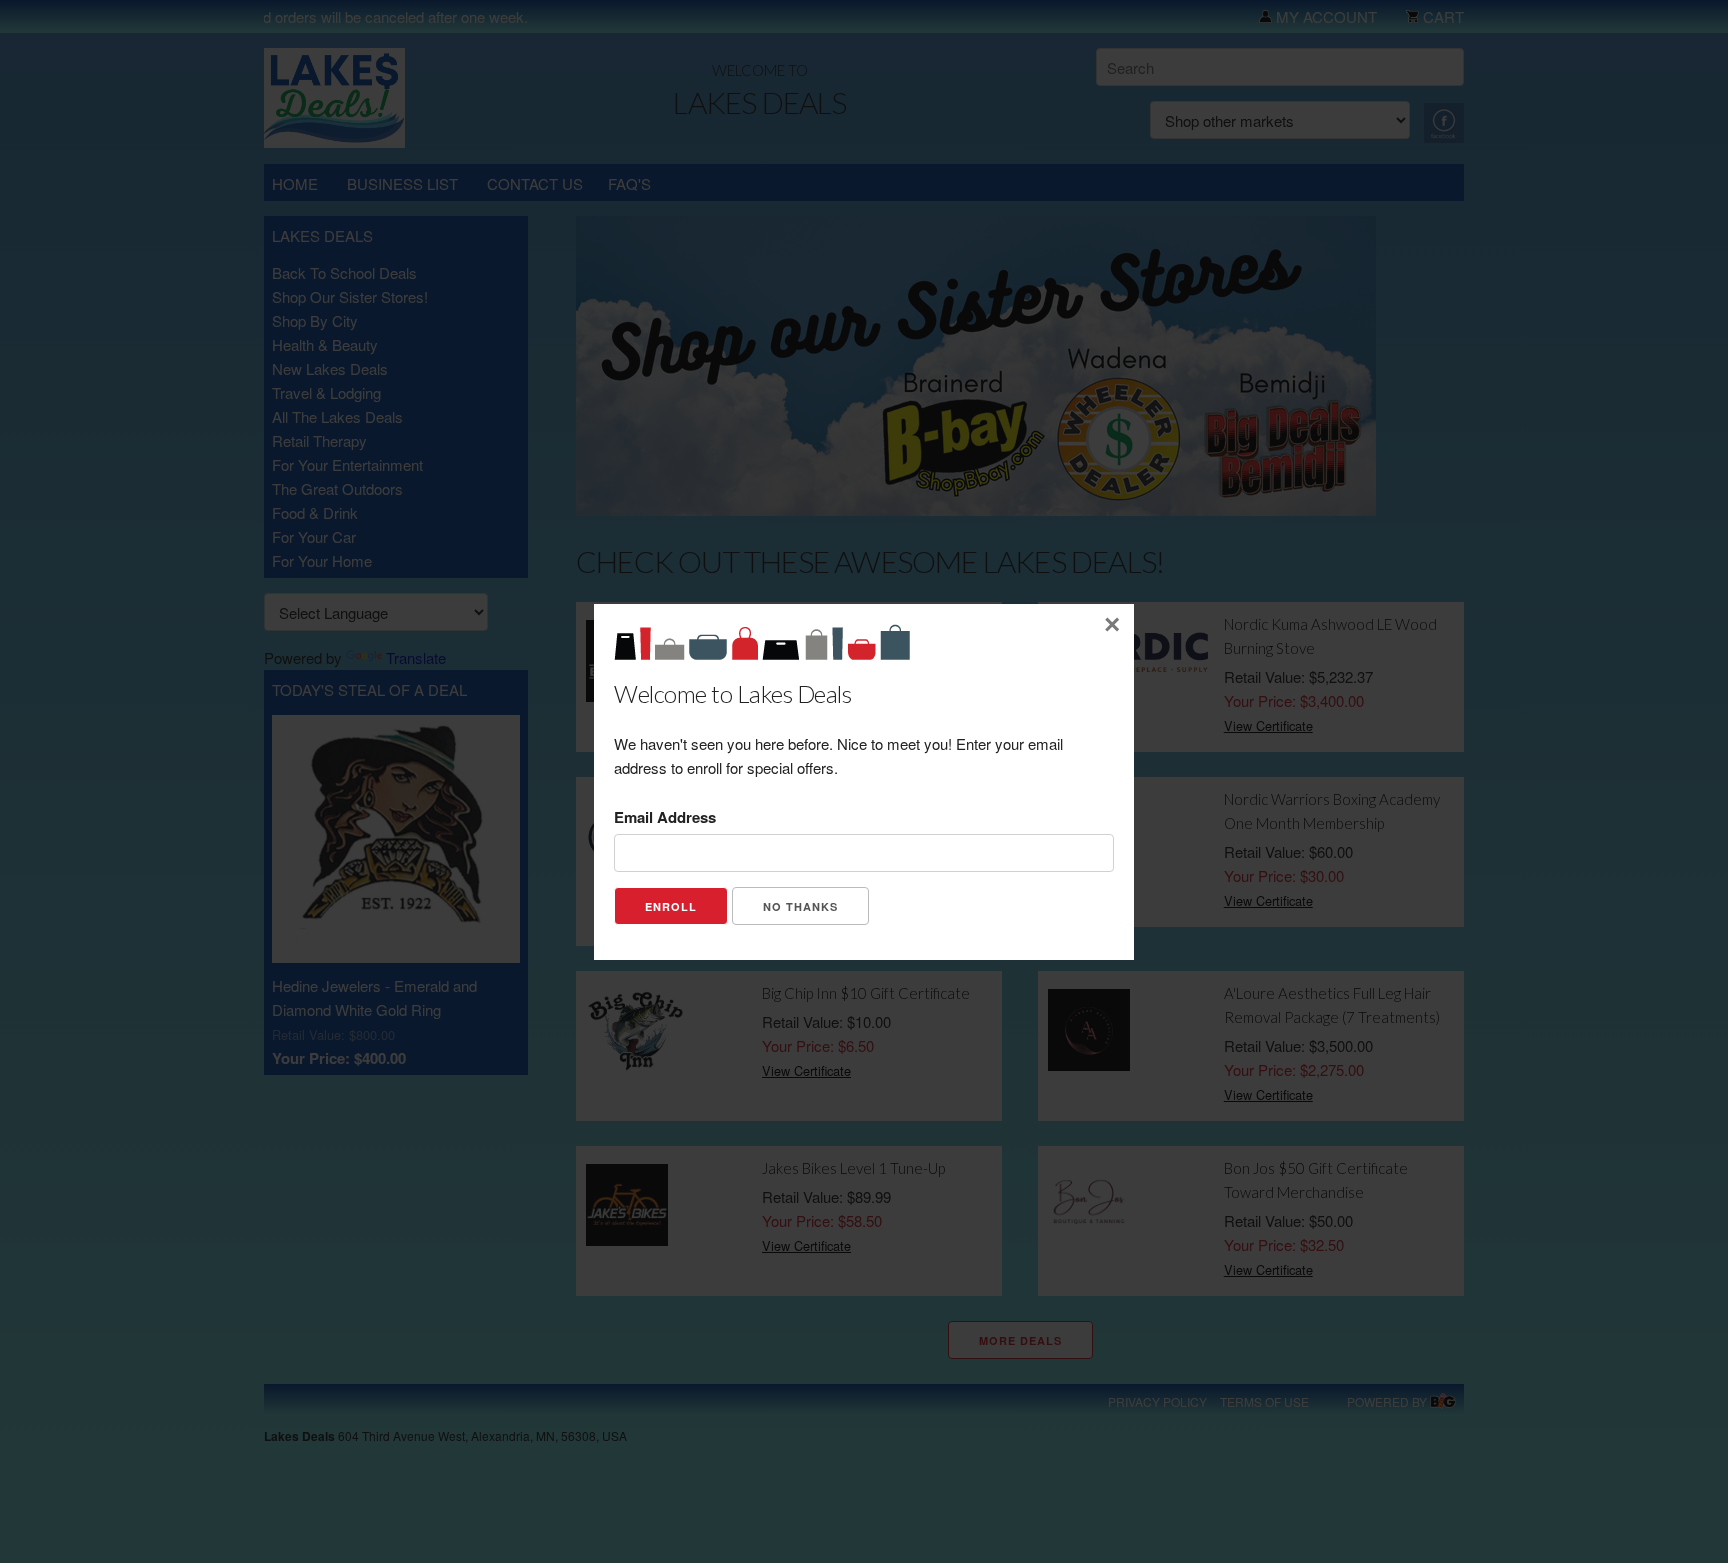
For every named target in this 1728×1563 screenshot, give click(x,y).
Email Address (665, 817)
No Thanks (800, 906)
